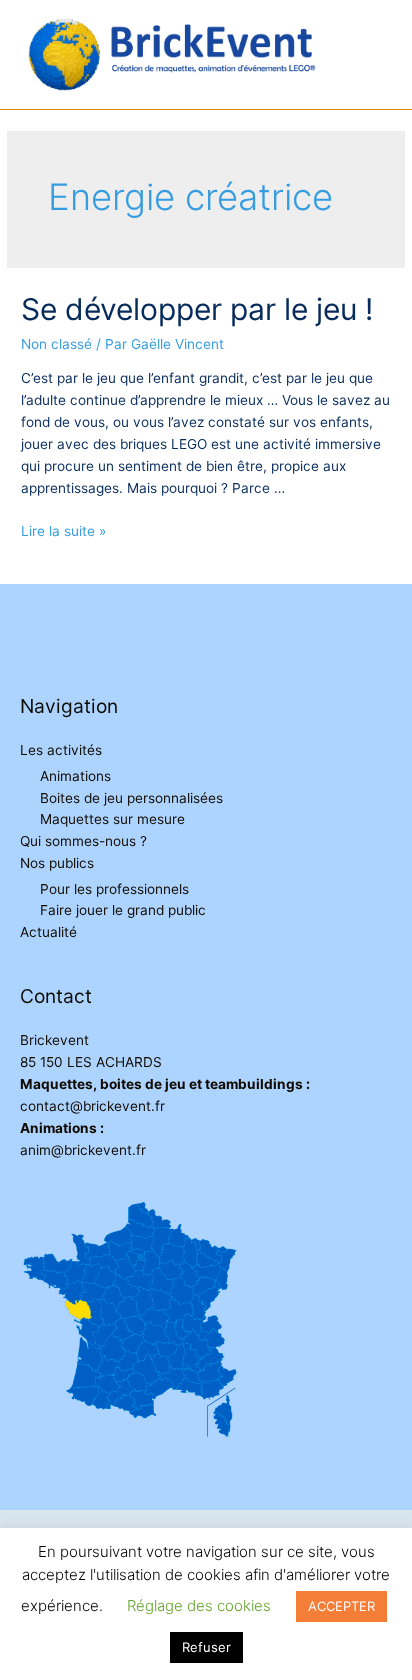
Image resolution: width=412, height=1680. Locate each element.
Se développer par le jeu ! (197, 309)
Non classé (56, 344)
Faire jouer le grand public (123, 910)
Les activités (61, 750)
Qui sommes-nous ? (83, 841)
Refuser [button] (206, 1647)
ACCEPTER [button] (341, 1606)
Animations (75, 776)
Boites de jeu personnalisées (131, 798)
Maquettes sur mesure (112, 819)
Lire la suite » (63, 531)
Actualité (48, 932)
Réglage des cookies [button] (199, 1605)
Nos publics (57, 863)
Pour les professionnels (114, 889)
